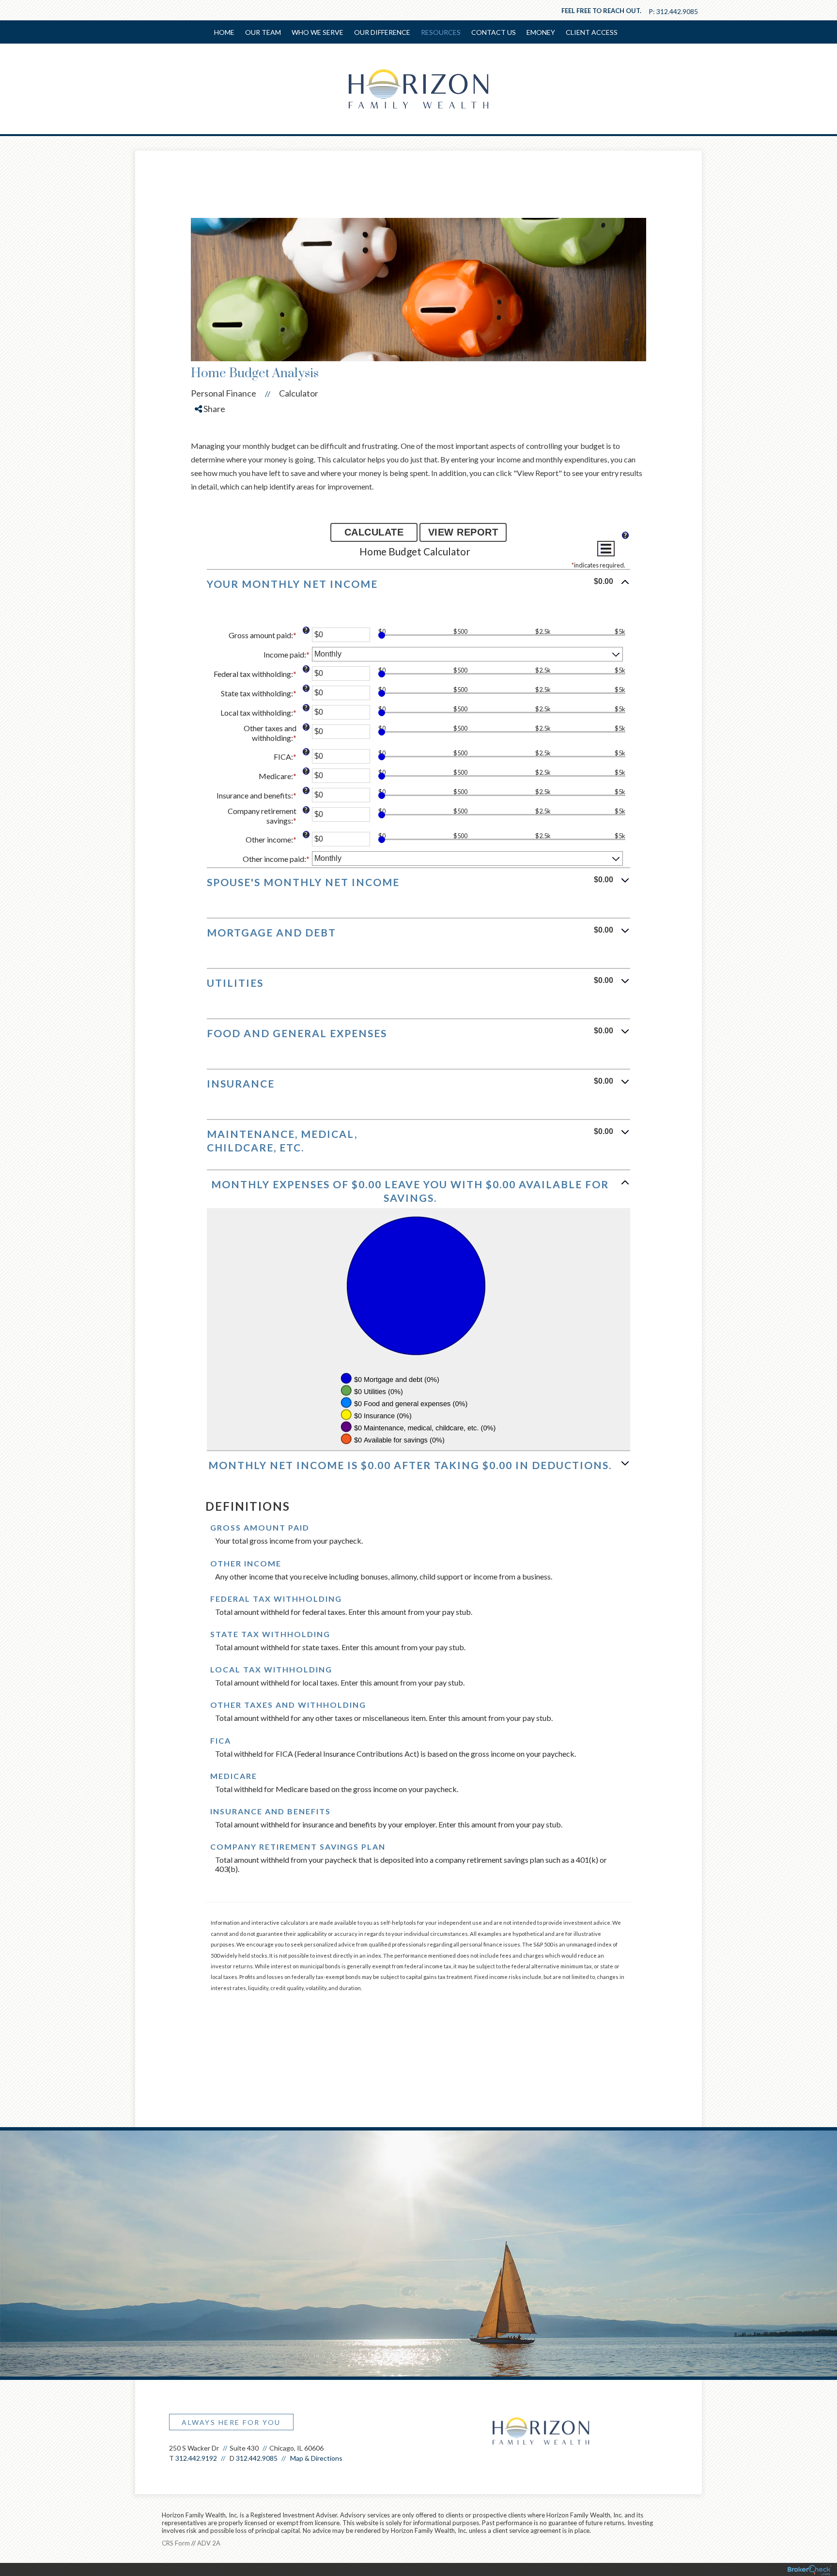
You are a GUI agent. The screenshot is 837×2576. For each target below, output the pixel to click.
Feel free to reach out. (601, 11)
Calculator (299, 393)
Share (214, 409)
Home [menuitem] (224, 32)
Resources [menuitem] (441, 32)
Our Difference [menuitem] (382, 32)
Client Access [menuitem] (592, 32)
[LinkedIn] (211, 459)
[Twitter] (211, 442)
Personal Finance (224, 393)
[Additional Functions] (606, 549)
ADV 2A (209, 2543)
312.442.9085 (677, 11)
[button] (418, 588)
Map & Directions (316, 2458)
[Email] (211, 476)
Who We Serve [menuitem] (318, 32)
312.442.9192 (196, 2458)
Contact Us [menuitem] (494, 32)
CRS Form (176, 2543)
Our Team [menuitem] (263, 32)
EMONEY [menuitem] (541, 32)
